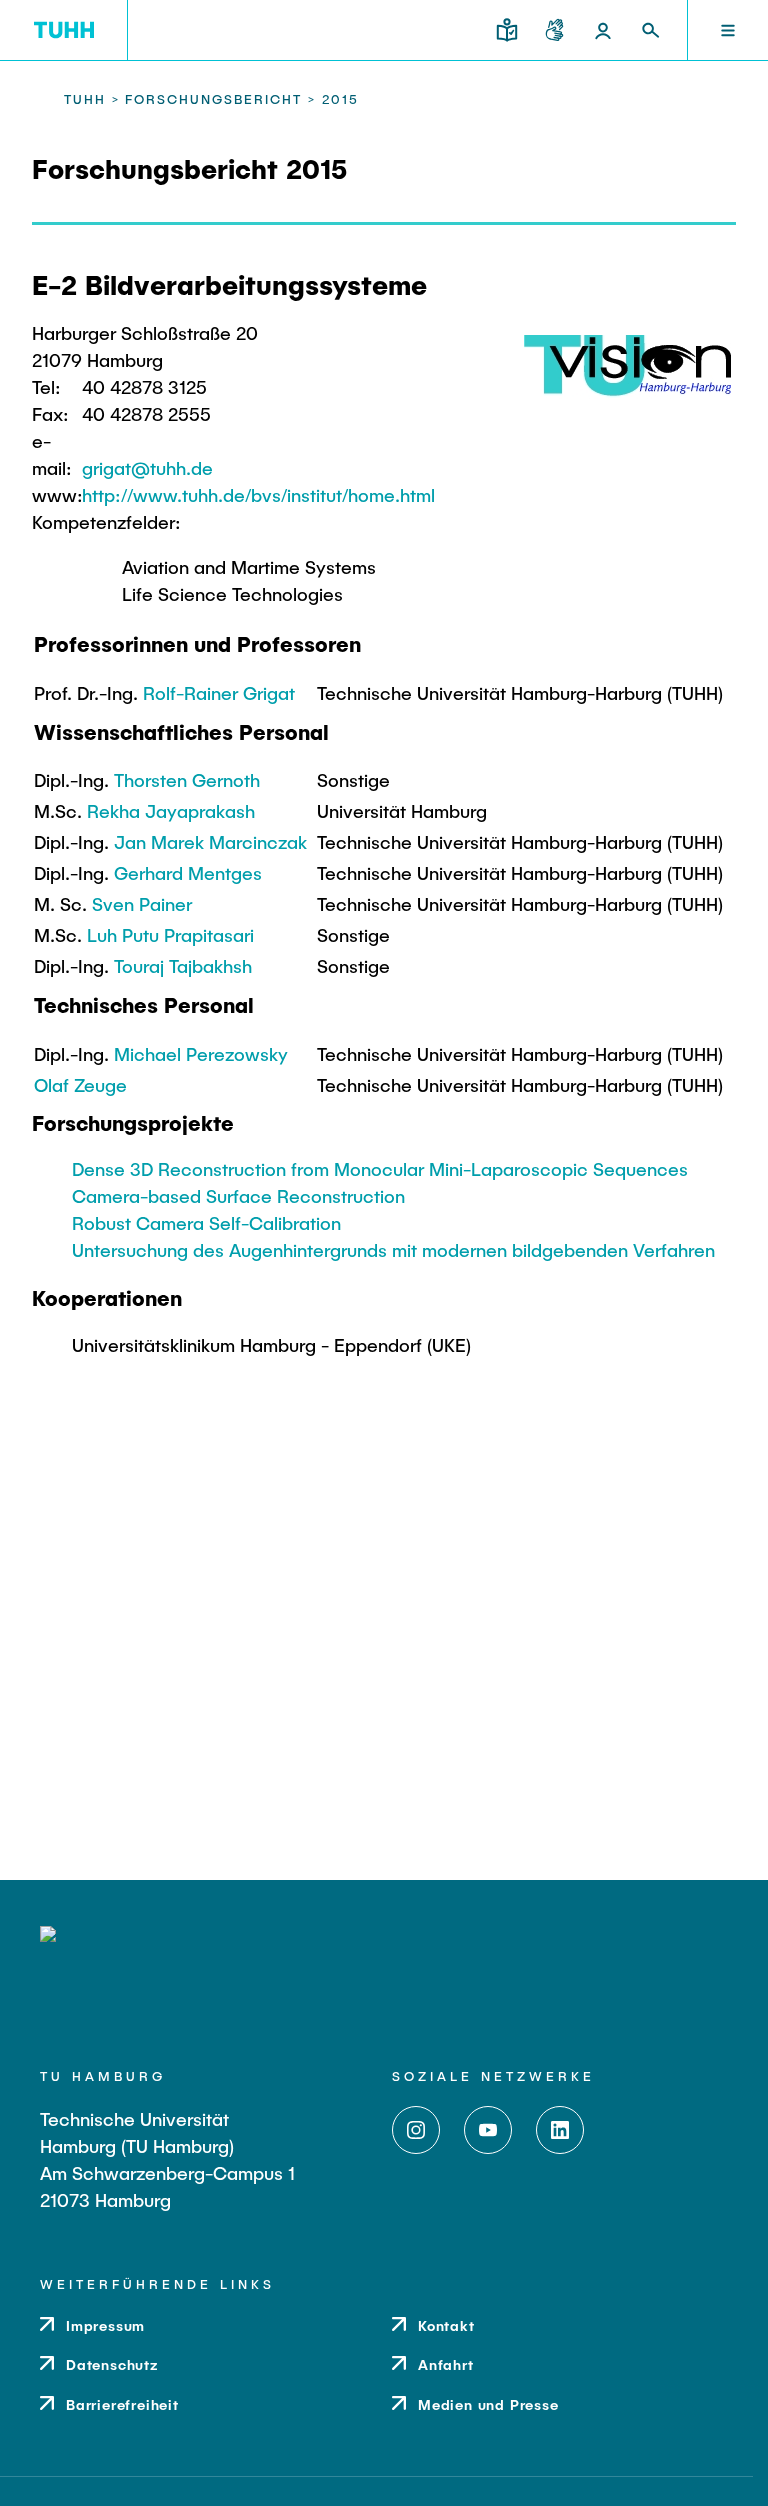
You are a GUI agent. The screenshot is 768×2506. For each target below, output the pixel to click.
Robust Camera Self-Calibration (206, 1223)
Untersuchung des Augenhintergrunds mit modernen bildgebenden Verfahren (393, 1250)
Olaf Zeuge (80, 1085)
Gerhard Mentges (188, 873)
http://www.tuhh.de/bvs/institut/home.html (258, 495)
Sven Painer (142, 904)
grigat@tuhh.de (147, 468)
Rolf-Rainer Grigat (219, 693)
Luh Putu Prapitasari (170, 935)
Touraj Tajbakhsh (183, 966)
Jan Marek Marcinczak (210, 842)
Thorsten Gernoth (187, 780)
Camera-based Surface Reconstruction (238, 1196)
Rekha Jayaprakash (171, 811)
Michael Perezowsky (201, 1054)
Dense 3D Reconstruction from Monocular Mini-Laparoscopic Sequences (380, 1169)
